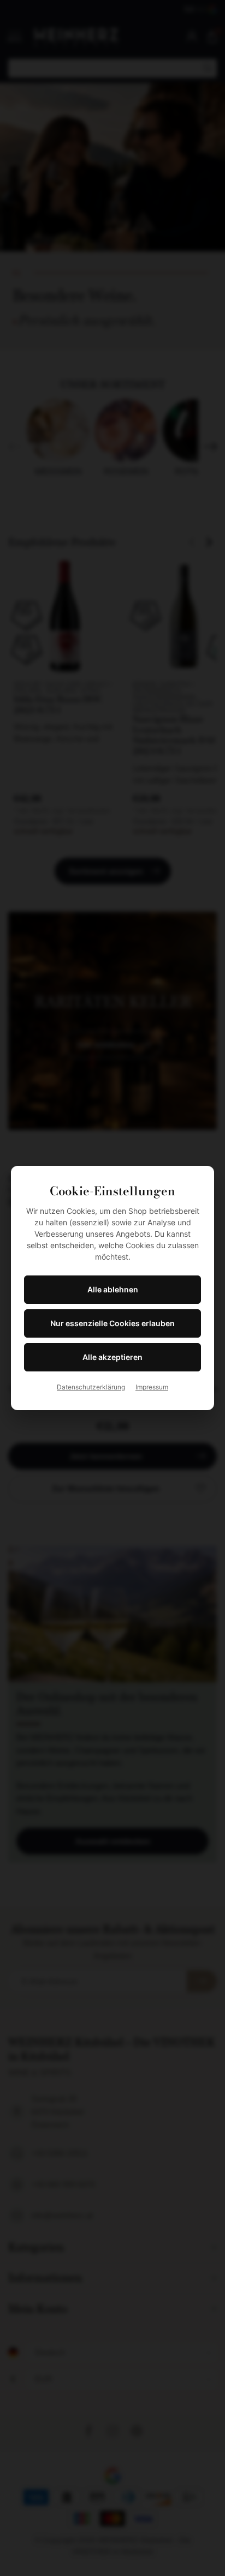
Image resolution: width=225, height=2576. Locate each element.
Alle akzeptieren (112, 1357)
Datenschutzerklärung (91, 1387)
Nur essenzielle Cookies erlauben (112, 1323)
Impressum (152, 1387)
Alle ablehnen (113, 1289)
